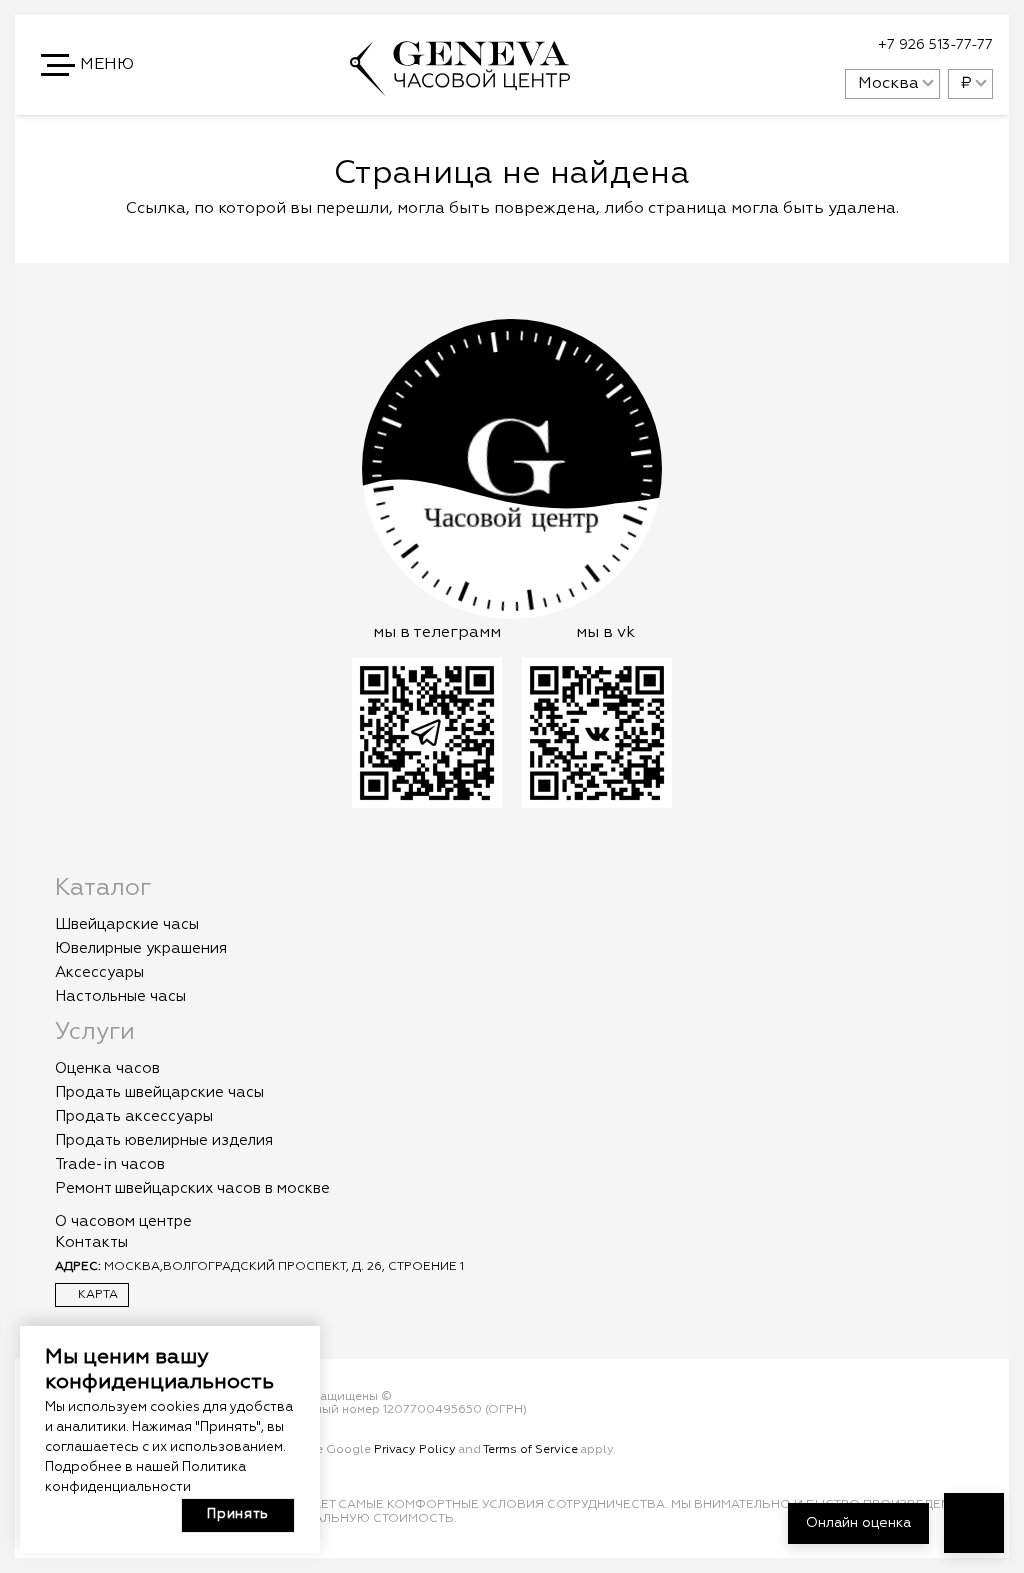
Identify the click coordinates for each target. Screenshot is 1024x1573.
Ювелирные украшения (141, 948)
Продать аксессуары (134, 1116)
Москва (888, 84)
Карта (96, 1295)
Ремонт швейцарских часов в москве (192, 1188)
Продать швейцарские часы (159, 1092)
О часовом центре (123, 1221)
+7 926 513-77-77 (935, 45)
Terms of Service (530, 1450)
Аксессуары (99, 972)
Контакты (91, 1242)
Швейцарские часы (127, 924)
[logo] (460, 87)
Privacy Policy (415, 1450)
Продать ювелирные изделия (164, 1140)
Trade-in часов (110, 1164)
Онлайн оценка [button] (858, 1523)
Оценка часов (107, 1068)
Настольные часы (120, 996)
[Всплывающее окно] (780, 46)
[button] (89, 65)
